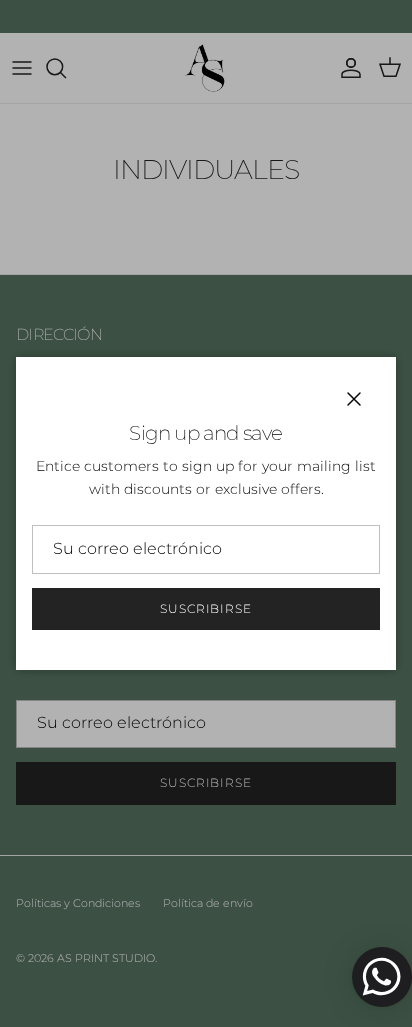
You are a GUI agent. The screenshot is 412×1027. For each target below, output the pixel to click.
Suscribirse (206, 608)
